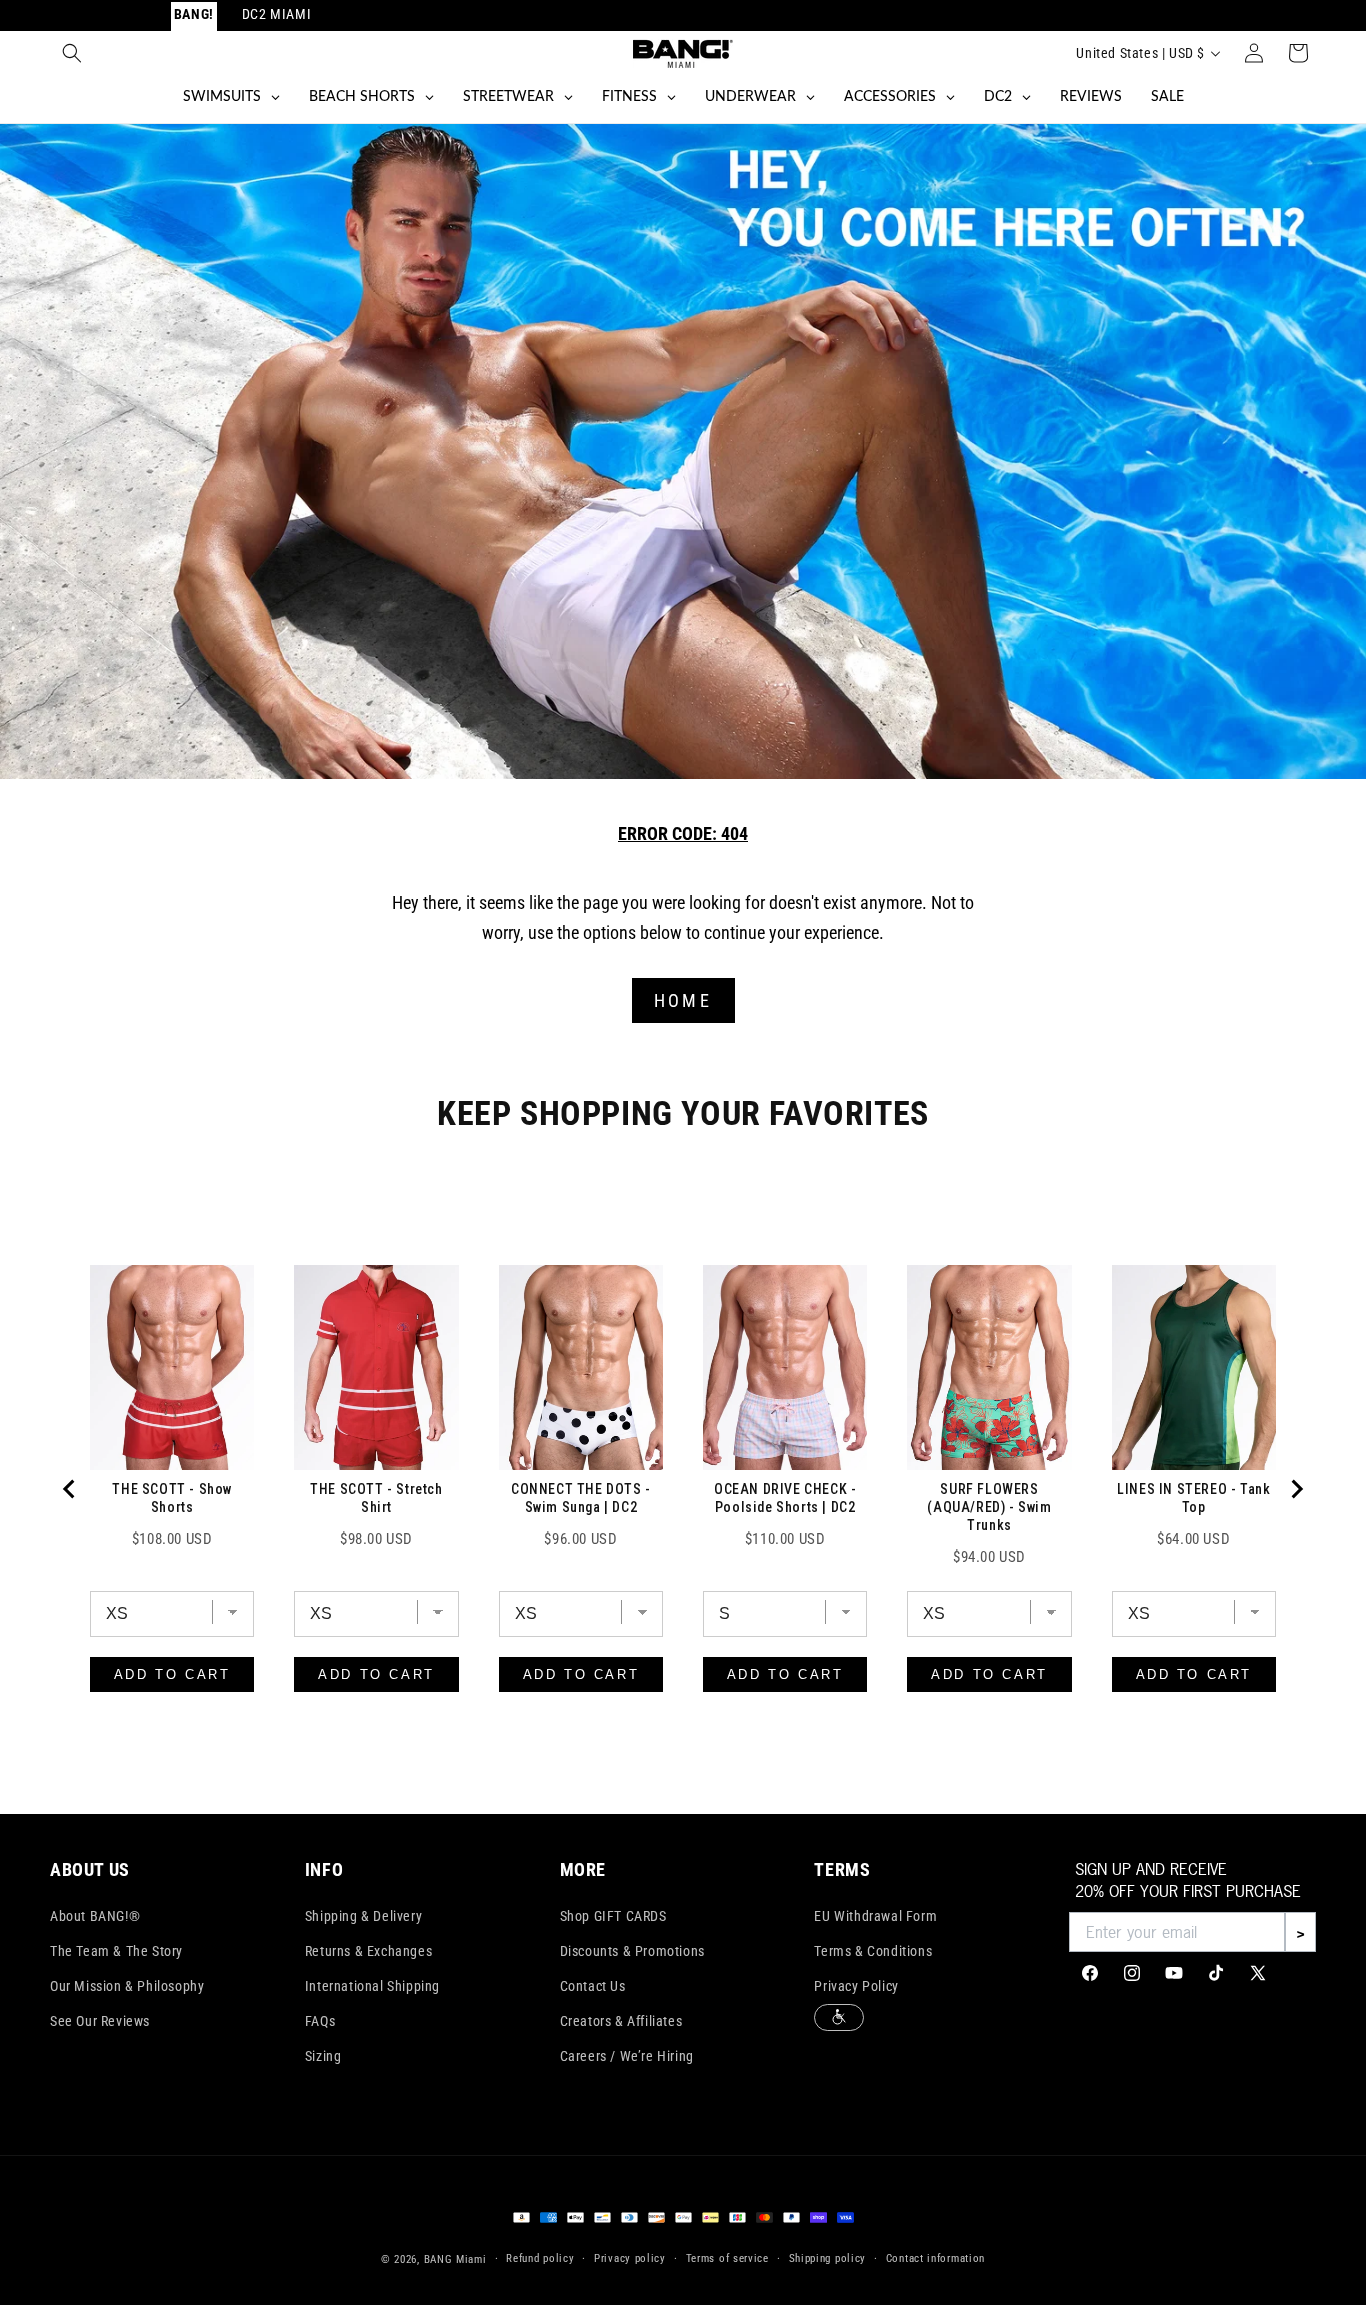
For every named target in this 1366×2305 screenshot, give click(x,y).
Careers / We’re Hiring (627, 2056)
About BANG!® (95, 1916)
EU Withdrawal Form (875, 1916)
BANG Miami (455, 2259)
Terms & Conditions (873, 1951)
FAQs (320, 2021)
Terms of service (727, 2258)
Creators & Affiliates (621, 2021)
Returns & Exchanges (368, 1951)
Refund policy (540, 2258)
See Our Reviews (100, 2021)
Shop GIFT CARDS (613, 1916)
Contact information (935, 2258)
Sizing (323, 2056)
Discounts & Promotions (632, 1951)
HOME (683, 1000)
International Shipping (372, 1986)
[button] (72, 53)
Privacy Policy (856, 1986)
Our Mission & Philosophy (127, 1986)
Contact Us (593, 1986)
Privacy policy (630, 2258)
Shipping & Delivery (363, 1916)
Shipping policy (828, 2258)
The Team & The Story (116, 1951)
